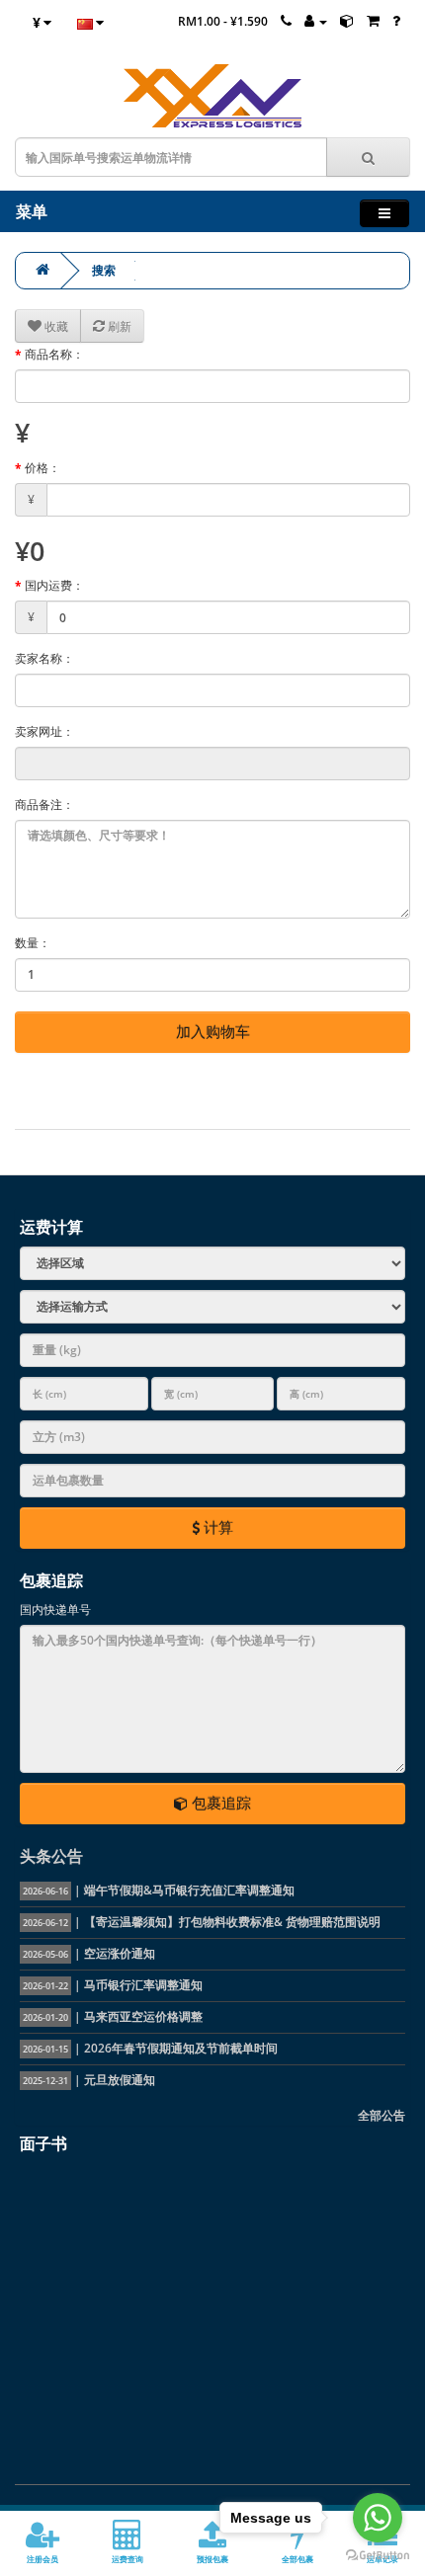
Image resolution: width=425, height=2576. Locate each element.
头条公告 (51, 1856)
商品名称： (54, 354)
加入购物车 (213, 1031)
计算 (216, 1527)
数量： (33, 943)
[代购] (373, 21)
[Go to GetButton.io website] (378, 2556)
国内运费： (54, 585)
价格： (42, 468)
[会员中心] (316, 21)
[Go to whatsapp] (378, 2518)
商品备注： (44, 805)
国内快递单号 (55, 1610)
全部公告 (382, 2115)
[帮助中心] (396, 21)
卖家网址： (44, 731)
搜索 (104, 270)
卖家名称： (44, 658)
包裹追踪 (219, 1803)
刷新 (118, 326)
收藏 (55, 326)
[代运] (347, 21)
